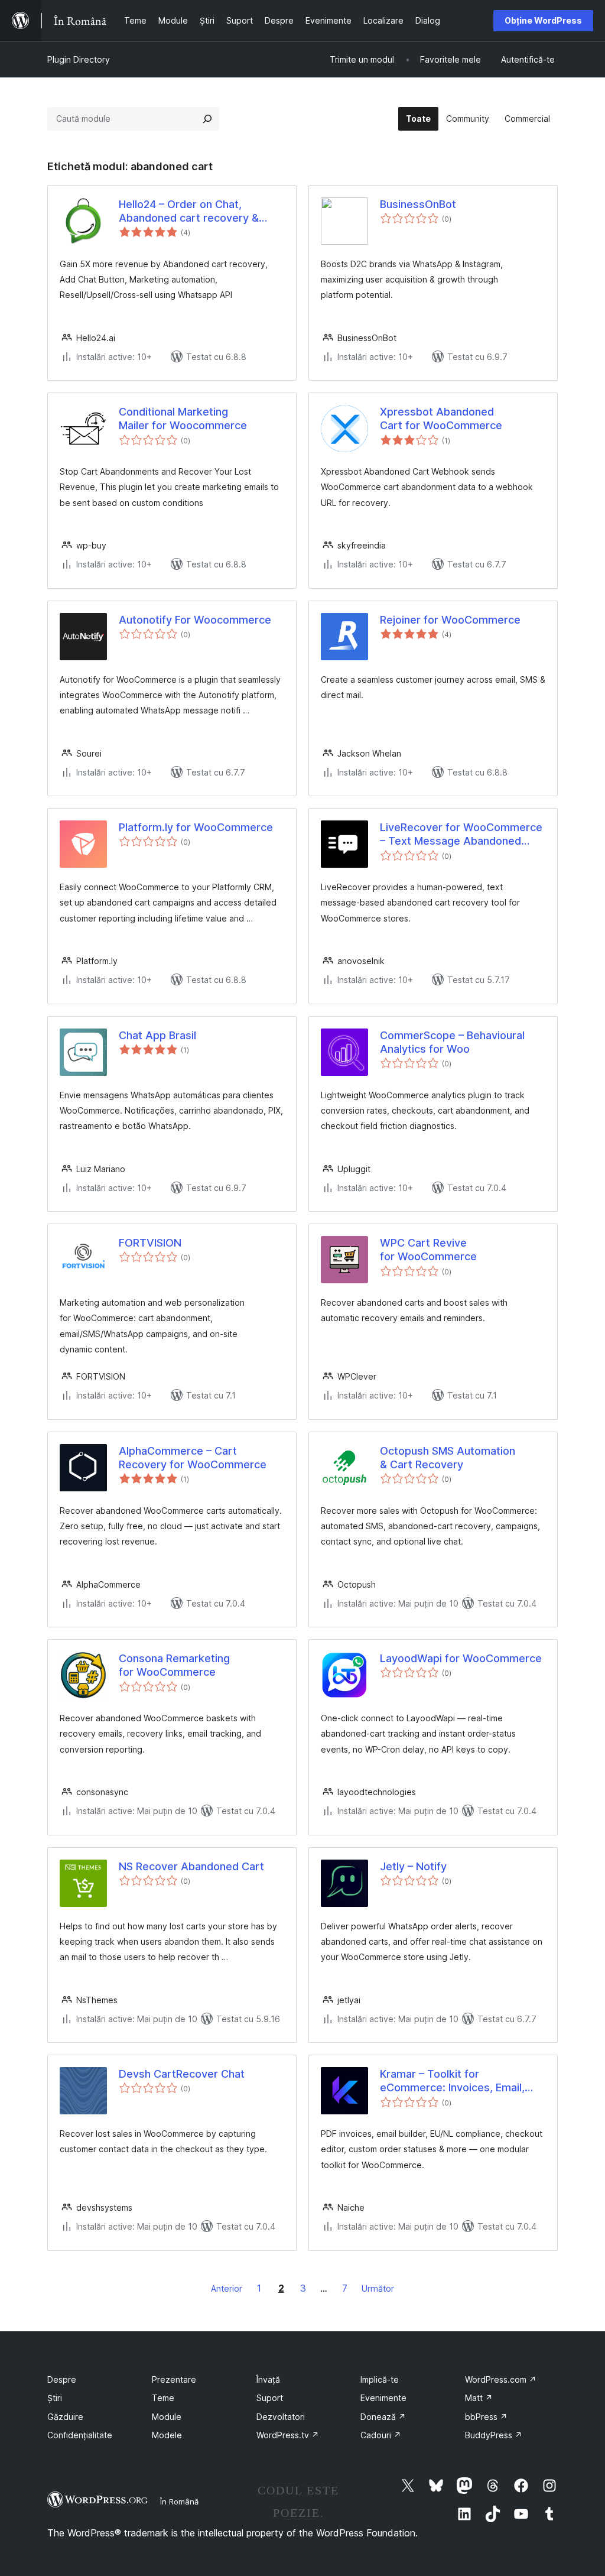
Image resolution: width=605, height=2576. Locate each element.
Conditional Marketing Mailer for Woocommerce (183, 418)
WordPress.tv (288, 2435)
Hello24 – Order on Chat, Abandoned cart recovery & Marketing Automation (189, 212)
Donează (383, 2417)
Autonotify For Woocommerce (195, 620)
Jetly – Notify (413, 1866)
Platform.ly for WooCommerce (196, 827)
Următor (378, 2288)
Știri (55, 2398)
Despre (62, 2379)
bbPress (486, 2417)
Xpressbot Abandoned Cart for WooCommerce (441, 418)
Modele (167, 2435)
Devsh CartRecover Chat (182, 2074)
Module (167, 2417)
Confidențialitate (80, 2435)
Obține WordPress (543, 20)
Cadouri (381, 2435)
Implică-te (380, 2379)
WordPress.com (501, 2379)
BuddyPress (494, 2435)
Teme (163, 2398)
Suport (270, 2398)
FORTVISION (150, 1243)
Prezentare (174, 2379)
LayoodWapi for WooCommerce (461, 1658)
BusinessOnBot (418, 204)
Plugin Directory (79, 59)
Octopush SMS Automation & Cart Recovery (448, 1458)
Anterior (227, 2288)
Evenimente (383, 2398)
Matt (479, 2398)
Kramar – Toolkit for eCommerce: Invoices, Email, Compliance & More (452, 2081)
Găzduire (65, 2417)
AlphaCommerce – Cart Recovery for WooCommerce (193, 1458)
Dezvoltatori (281, 2417)
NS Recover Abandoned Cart (191, 1866)
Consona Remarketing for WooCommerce (174, 1665)
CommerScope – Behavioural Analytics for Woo (452, 1042)
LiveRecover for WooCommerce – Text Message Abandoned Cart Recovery (461, 835)
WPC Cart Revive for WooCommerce (428, 1250)
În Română (179, 2502)
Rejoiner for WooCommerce (450, 620)
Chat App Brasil (157, 1035)
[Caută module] (207, 119)
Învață (268, 2379)
